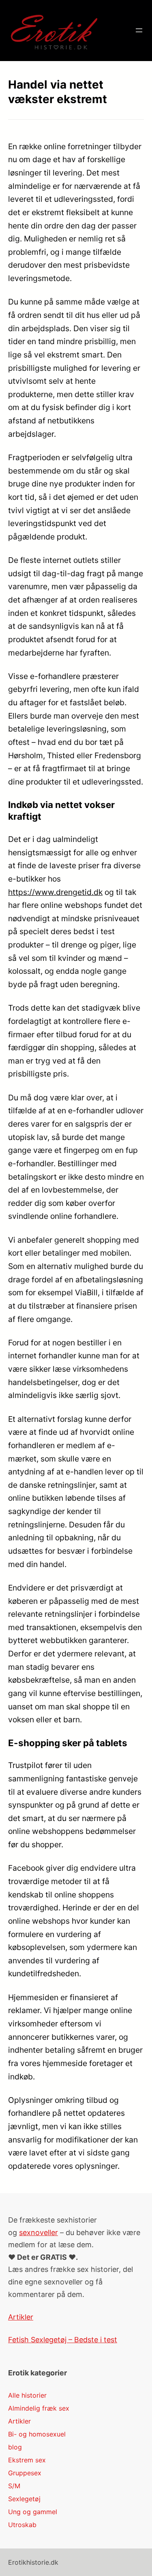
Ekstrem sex (27, 2460)
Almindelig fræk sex (39, 2408)
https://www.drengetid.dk (55, 892)
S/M (14, 2486)
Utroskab (22, 2525)
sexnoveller (39, 2232)
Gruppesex (25, 2473)
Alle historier (27, 2395)
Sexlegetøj (24, 2499)
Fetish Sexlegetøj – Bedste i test (63, 2340)
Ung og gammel (33, 2512)
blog (15, 2447)
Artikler (21, 2317)
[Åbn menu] (139, 30)
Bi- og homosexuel (37, 2434)
